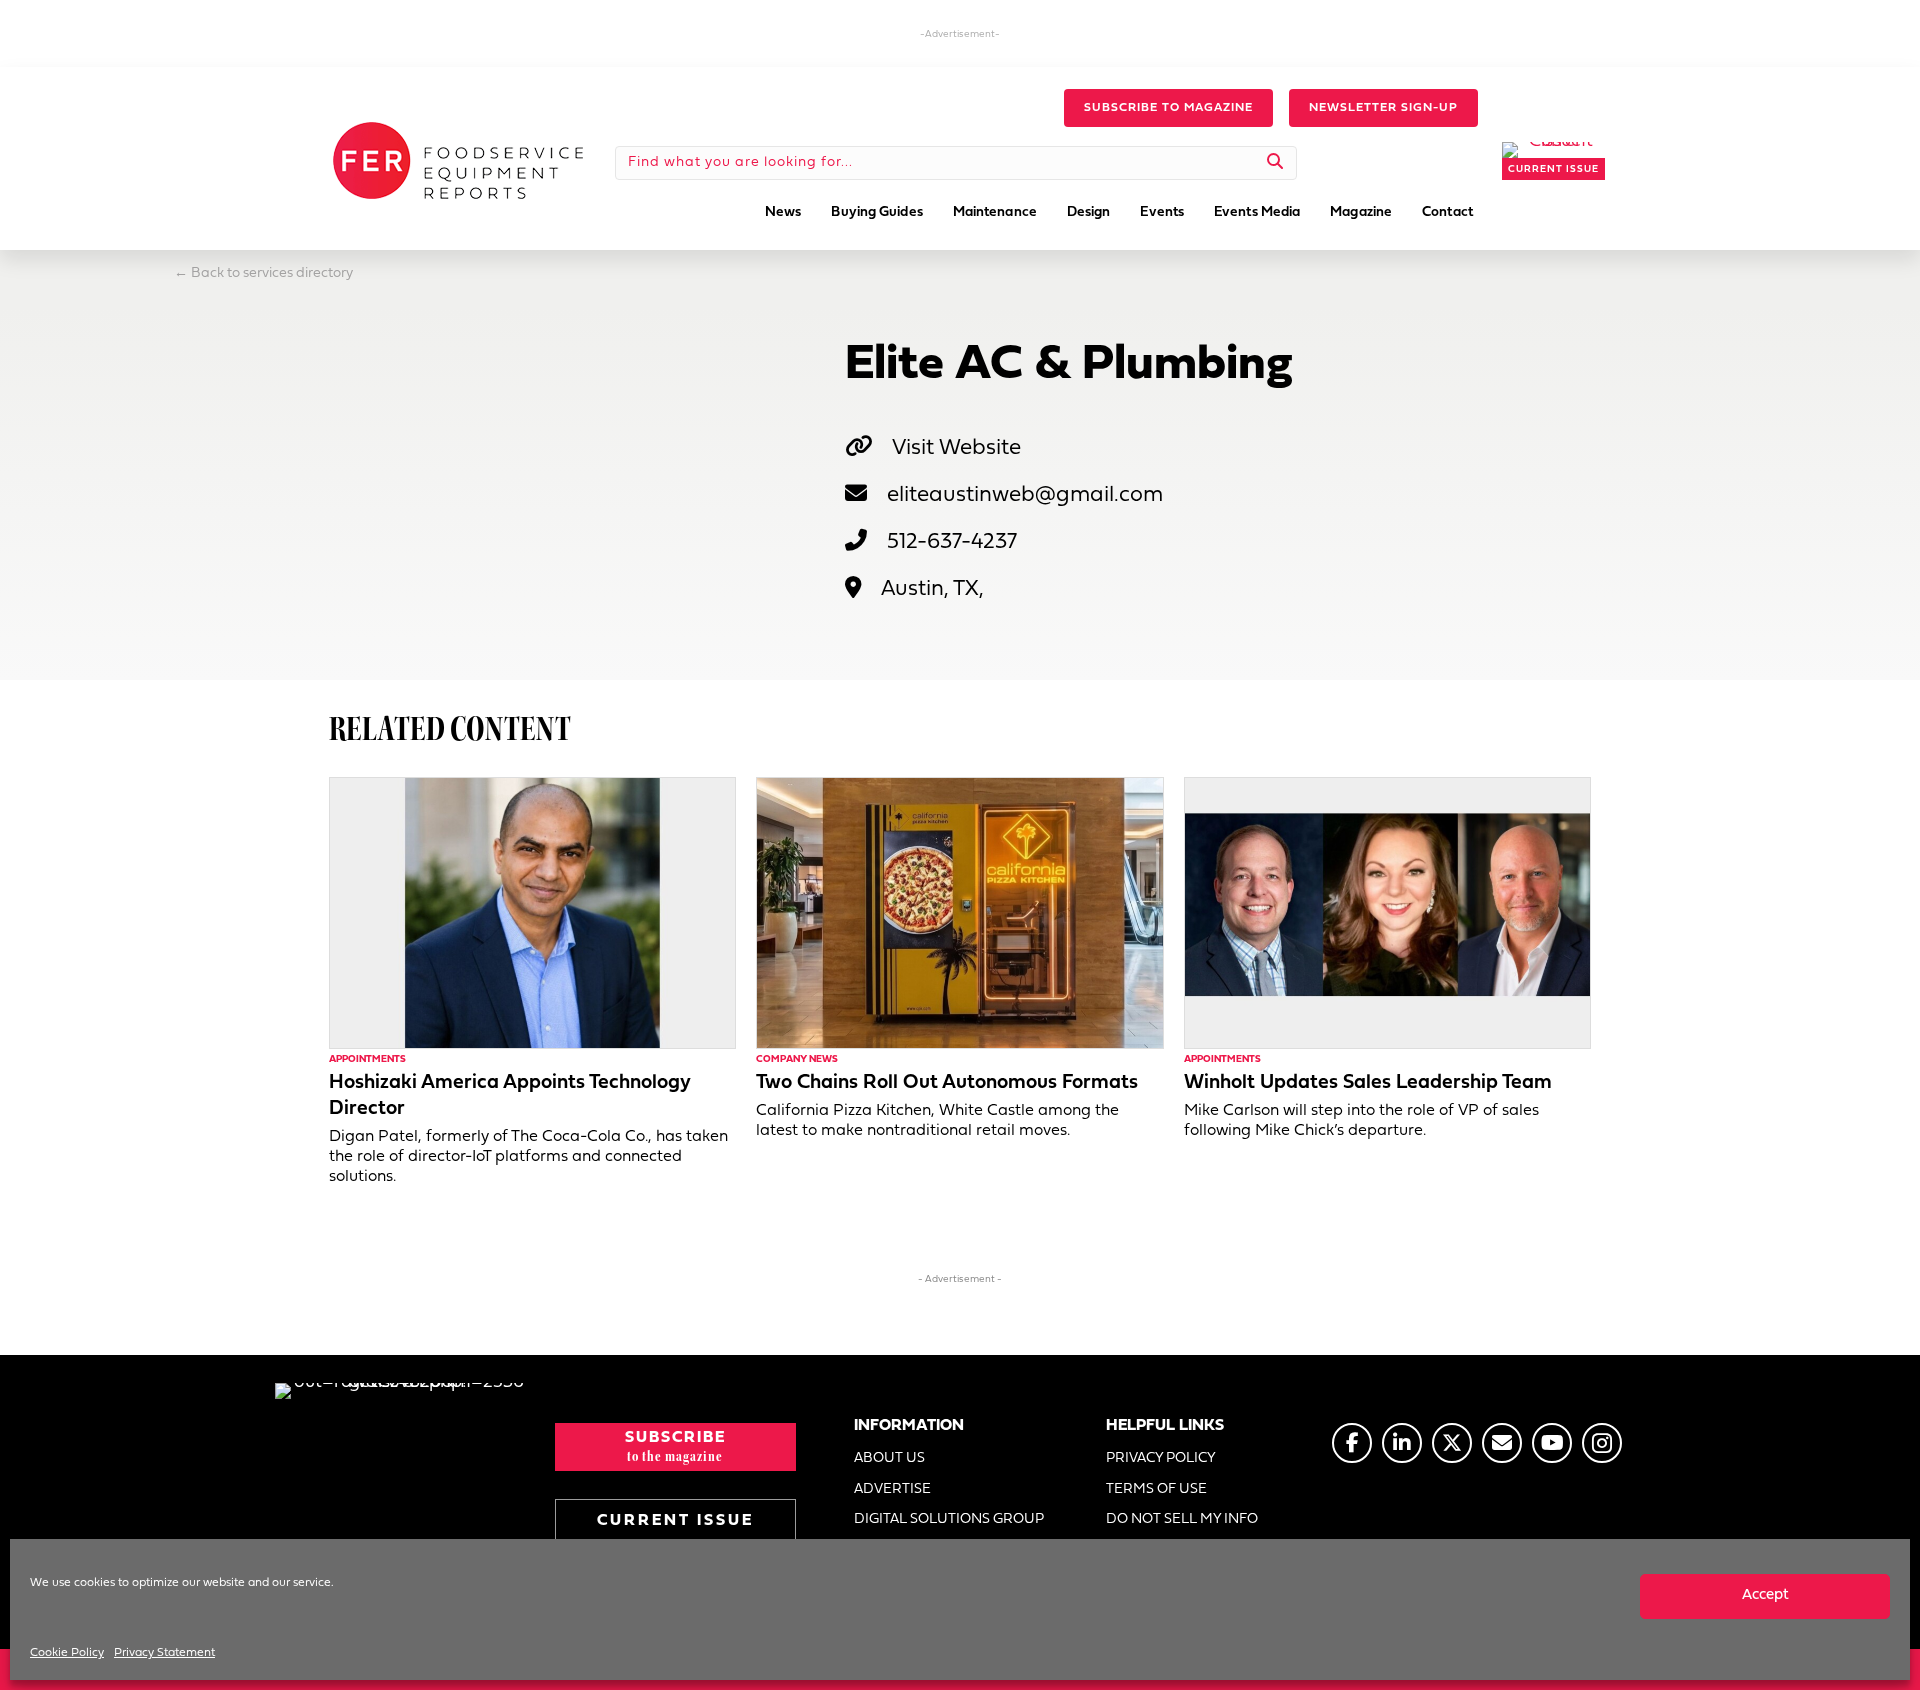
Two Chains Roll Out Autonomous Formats (947, 1083)
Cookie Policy (67, 1653)
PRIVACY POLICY (1161, 1458)
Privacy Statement (164, 1653)
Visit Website (956, 448)
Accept (1765, 1595)
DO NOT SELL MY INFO (1182, 1519)
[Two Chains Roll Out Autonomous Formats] (959, 913)
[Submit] (1275, 163)
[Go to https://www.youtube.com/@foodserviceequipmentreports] (1552, 1443)
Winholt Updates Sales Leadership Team (1368, 1083)
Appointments (367, 1059)
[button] (1168, 108)
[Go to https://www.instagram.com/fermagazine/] (1602, 1443)
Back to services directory (272, 273)
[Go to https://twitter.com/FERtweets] (1452, 1443)
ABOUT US (889, 1458)
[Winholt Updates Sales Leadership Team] (1387, 913)
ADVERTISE (892, 1489)
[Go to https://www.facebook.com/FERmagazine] (1352, 1443)
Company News (797, 1059)
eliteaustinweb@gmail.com (1025, 495)
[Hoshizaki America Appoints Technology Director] (532, 913)
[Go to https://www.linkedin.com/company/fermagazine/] (1402, 1443)
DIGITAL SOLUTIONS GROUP (949, 1519)
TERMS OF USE (1156, 1489)
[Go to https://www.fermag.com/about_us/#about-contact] (1502, 1443)
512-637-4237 (952, 542)
